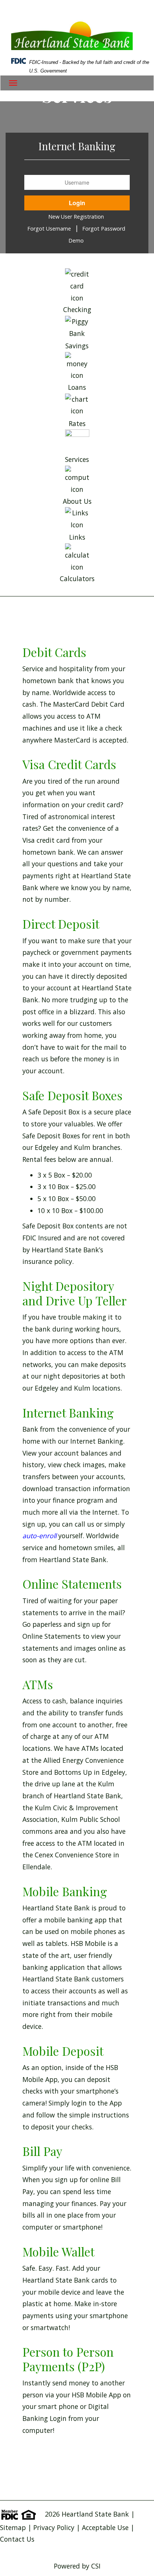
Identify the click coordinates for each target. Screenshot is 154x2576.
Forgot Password (104, 229)
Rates (77, 423)
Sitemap (13, 2527)
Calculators (77, 579)
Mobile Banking (65, 1891)
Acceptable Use (106, 2527)
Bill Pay (42, 2151)
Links (77, 537)
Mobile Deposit (63, 2051)
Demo (76, 240)
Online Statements (72, 1584)
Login (77, 203)
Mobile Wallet (58, 2251)
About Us (77, 501)
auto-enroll (39, 1536)
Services (77, 459)
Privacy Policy (54, 2527)
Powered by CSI (77, 2566)
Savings (77, 346)
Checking (77, 309)
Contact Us (17, 2539)
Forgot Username (49, 229)
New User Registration (76, 217)
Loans (77, 387)
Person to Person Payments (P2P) (68, 2359)
